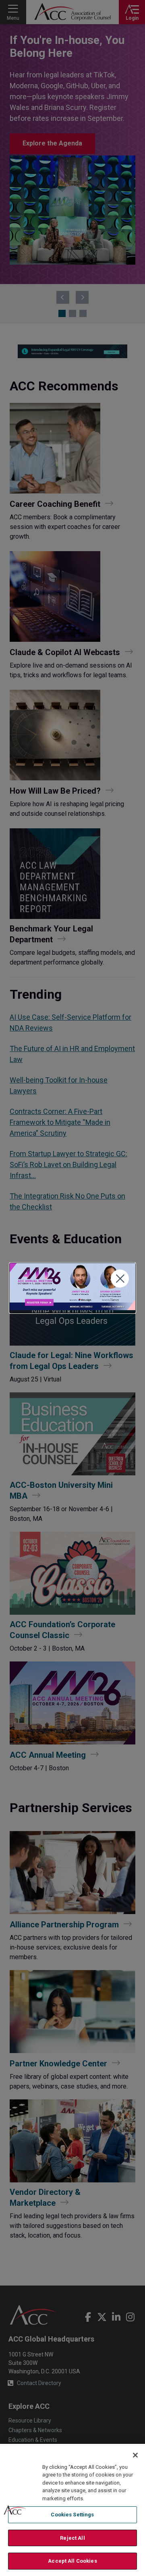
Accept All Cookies (72, 2561)
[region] (72, 2510)
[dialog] (72, 1288)
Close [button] (120, 1279)
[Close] (135, 2455)
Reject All (72, 2538)
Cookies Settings (72, 2515)
